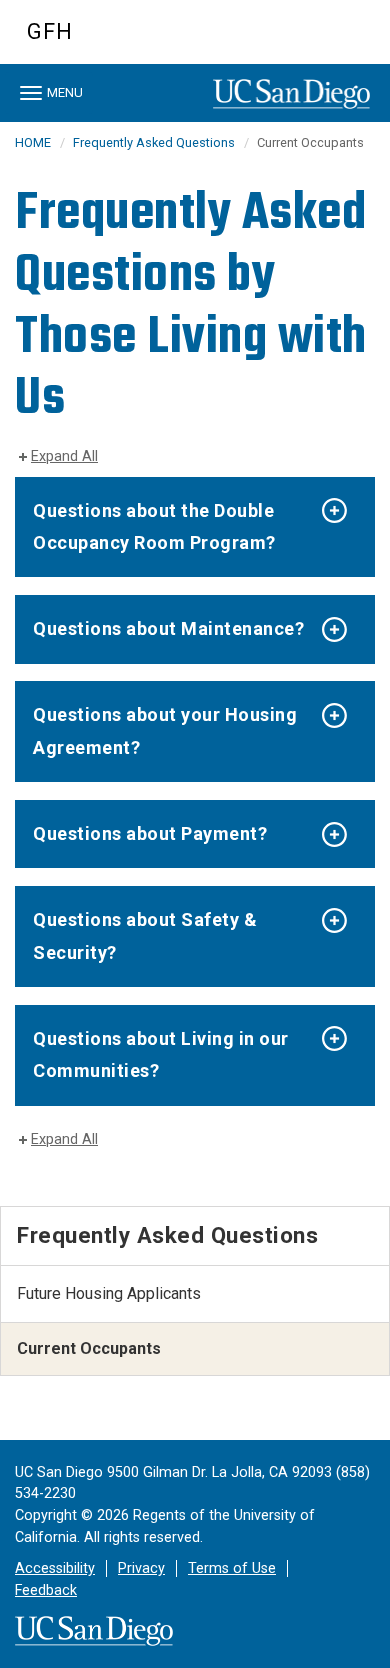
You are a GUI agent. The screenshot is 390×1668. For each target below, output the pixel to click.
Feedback (46, 1590)
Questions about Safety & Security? (145, 935)
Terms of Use (232, 1568)
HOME (33, 142)
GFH (50, 31)
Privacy (141, 1568)
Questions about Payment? (150, 833)
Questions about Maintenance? (168, 628)
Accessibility (55, 1568)
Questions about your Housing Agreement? (165, 730)
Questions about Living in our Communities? (161, 1054)
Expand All (64, 456)
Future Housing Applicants (109, 1293)
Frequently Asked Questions (154, 142)
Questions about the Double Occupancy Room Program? (154, 526)
